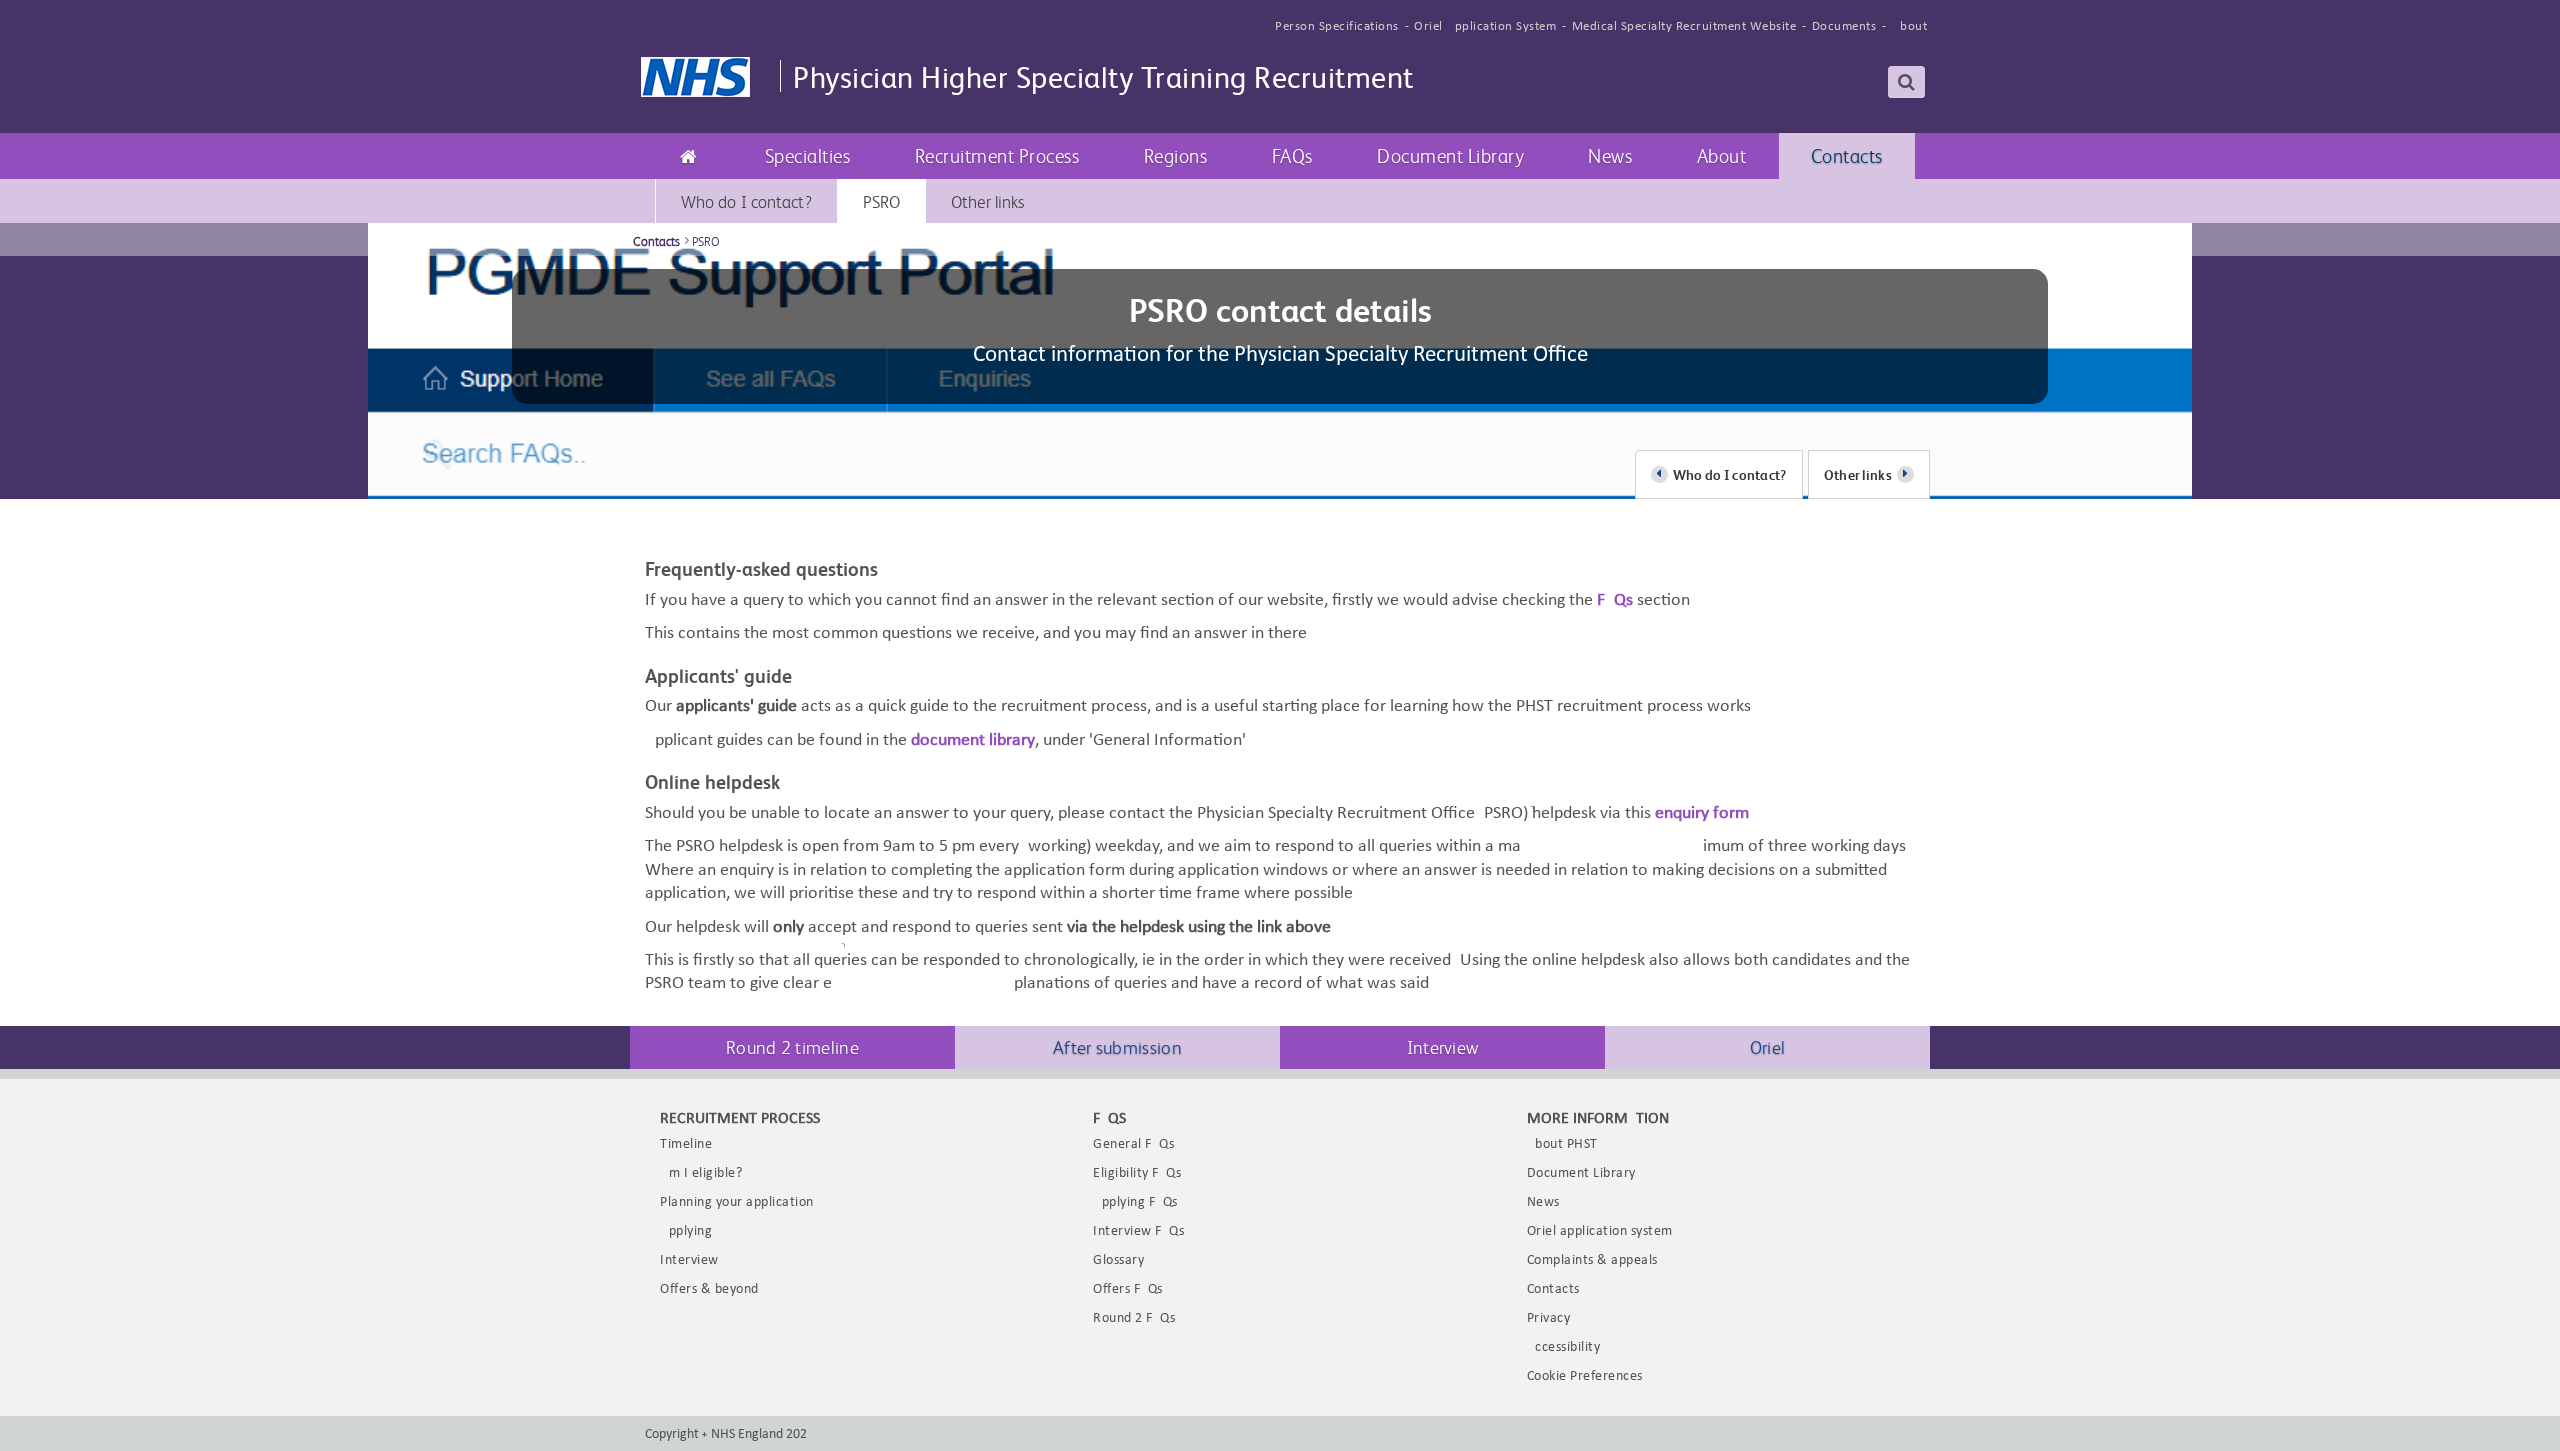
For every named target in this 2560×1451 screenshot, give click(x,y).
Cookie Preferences (1585, 1376)
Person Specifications (1337, 26)
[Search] (1907, 82)
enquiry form (1702, 813)
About (1910, 26)
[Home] (689, 156)
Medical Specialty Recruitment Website (1684, 26)
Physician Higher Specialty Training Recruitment (1103, 75)
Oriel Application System (1485, 26)
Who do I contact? (1730, 474)
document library (973, 740)
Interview (1443, 1046)
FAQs (1615, 600)
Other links (1858, 474)
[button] (808, 156)
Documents (1844, 26)
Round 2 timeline (792, 1046)
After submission (1117, 1046)
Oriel (1768, 1046)
